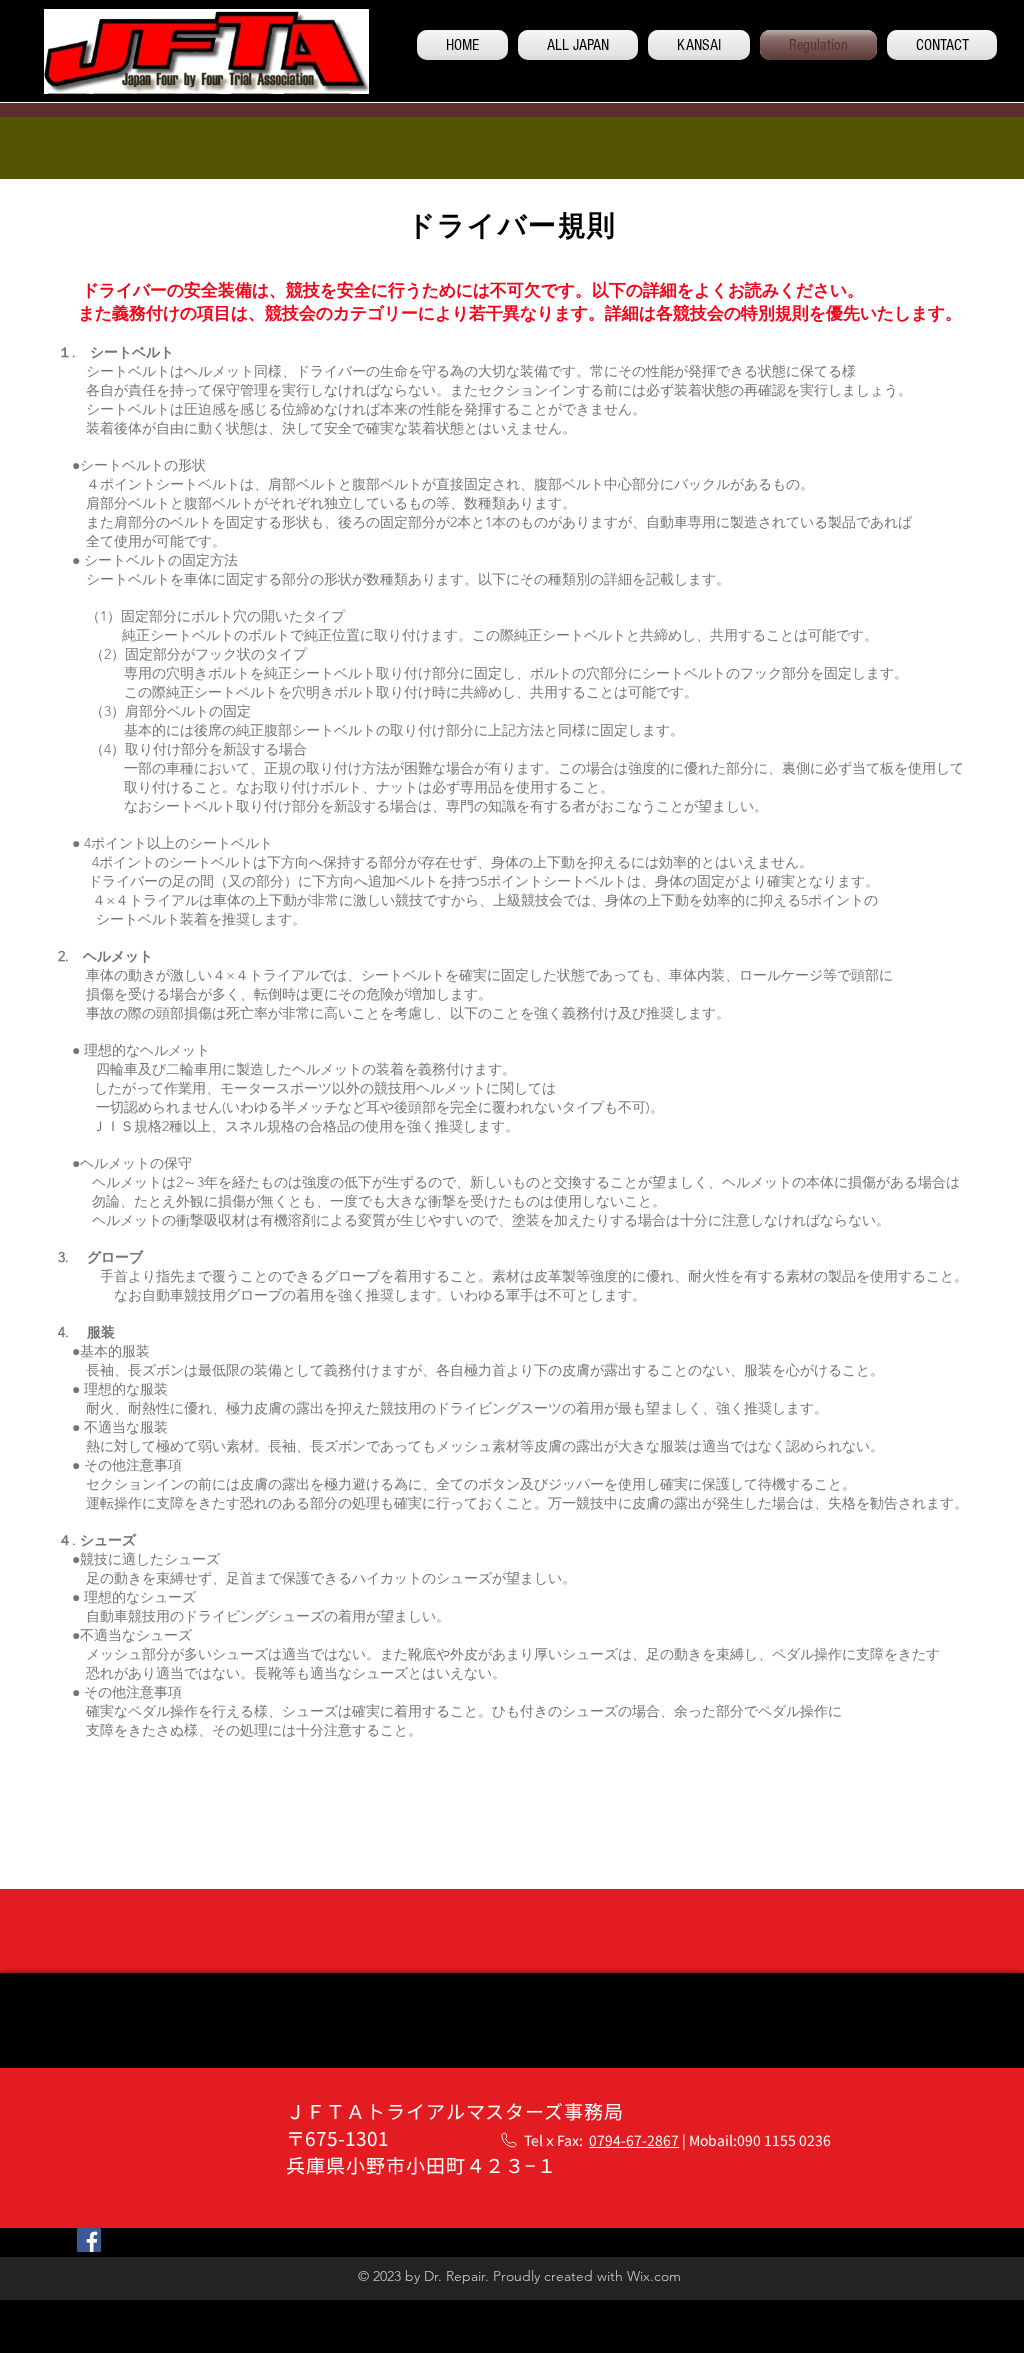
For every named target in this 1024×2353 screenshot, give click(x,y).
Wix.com (654, 2276)
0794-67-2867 (634, 2140)
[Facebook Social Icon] (89, 2240)
